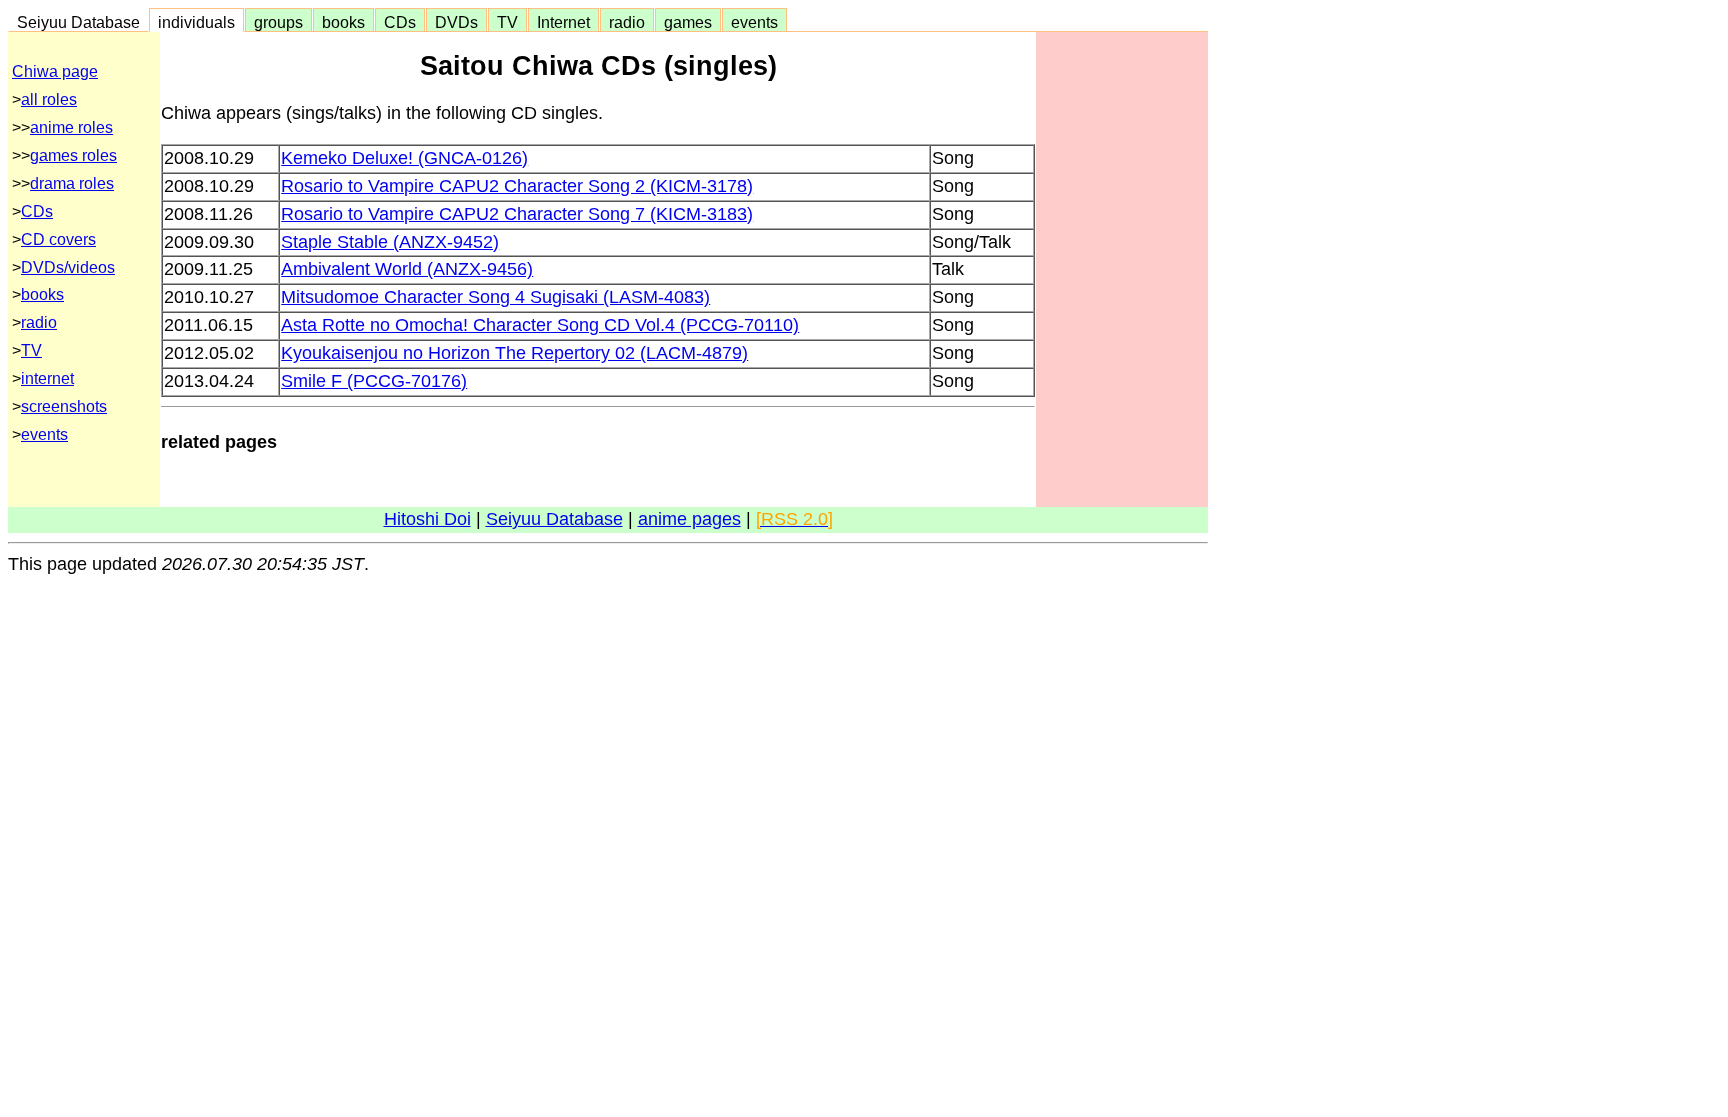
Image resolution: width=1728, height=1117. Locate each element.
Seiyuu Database (78, 22)
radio (627, 22)
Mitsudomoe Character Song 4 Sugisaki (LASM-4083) (495, 297)
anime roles (71, 127)
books (343, 22)
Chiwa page (55, 71)
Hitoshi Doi (427, 519)
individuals (196, 22)
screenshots (64, 406)
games (688, 22)
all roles (49, 99)
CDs (400, 22)
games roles (73, 155)
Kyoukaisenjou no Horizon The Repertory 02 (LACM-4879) (514, 353)
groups (278, 22)
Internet (563, 22)
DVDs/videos (68, 267)
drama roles (72, 183)
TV (507, 22)
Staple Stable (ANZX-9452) (390, 242)
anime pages (689, 519)
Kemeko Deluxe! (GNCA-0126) (404, 158)
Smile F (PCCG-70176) (374, 381)
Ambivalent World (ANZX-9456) (407, 269)
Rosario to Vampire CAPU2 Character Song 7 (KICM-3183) (517, 214)
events (754, 22)
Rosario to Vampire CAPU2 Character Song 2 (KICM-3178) (517, 186)
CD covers (58, 239)
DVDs (456, 22)
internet (47, 378)
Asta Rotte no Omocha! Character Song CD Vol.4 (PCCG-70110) (540, 325)
